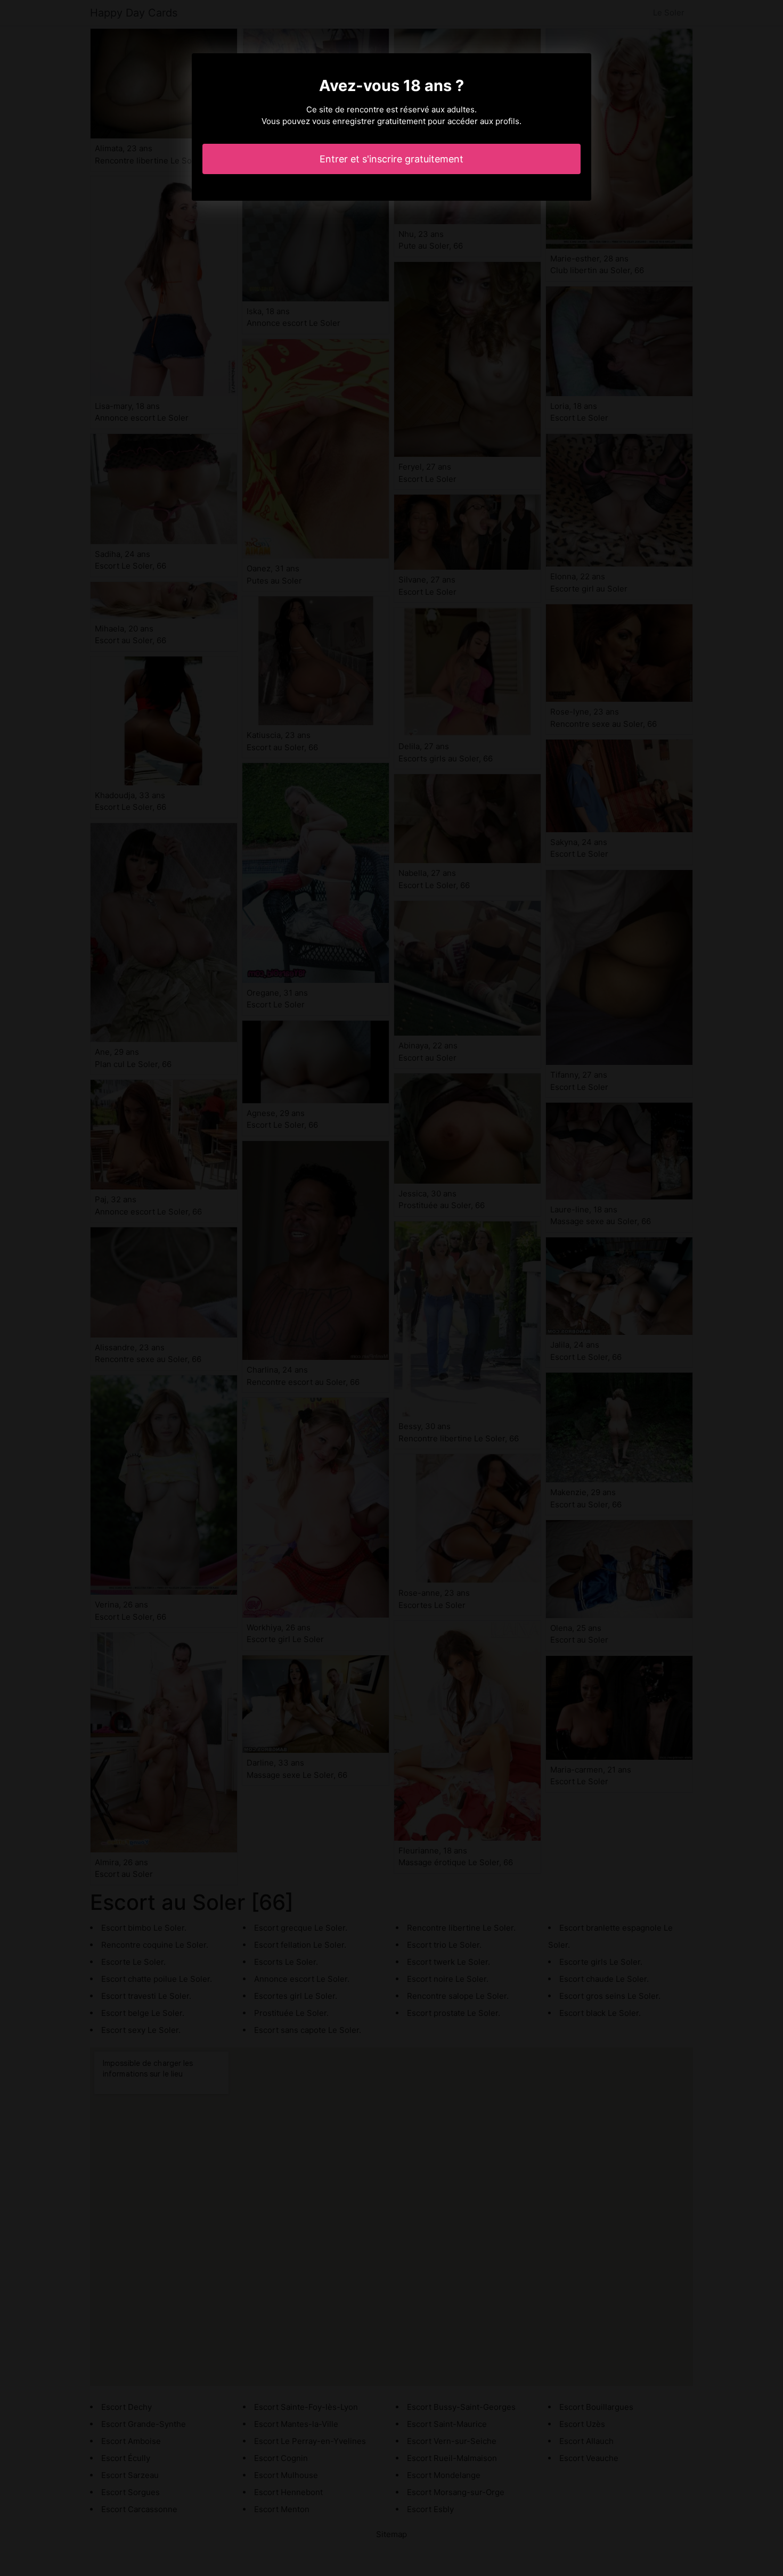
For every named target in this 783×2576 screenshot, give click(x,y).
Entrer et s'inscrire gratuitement (391, 159)
